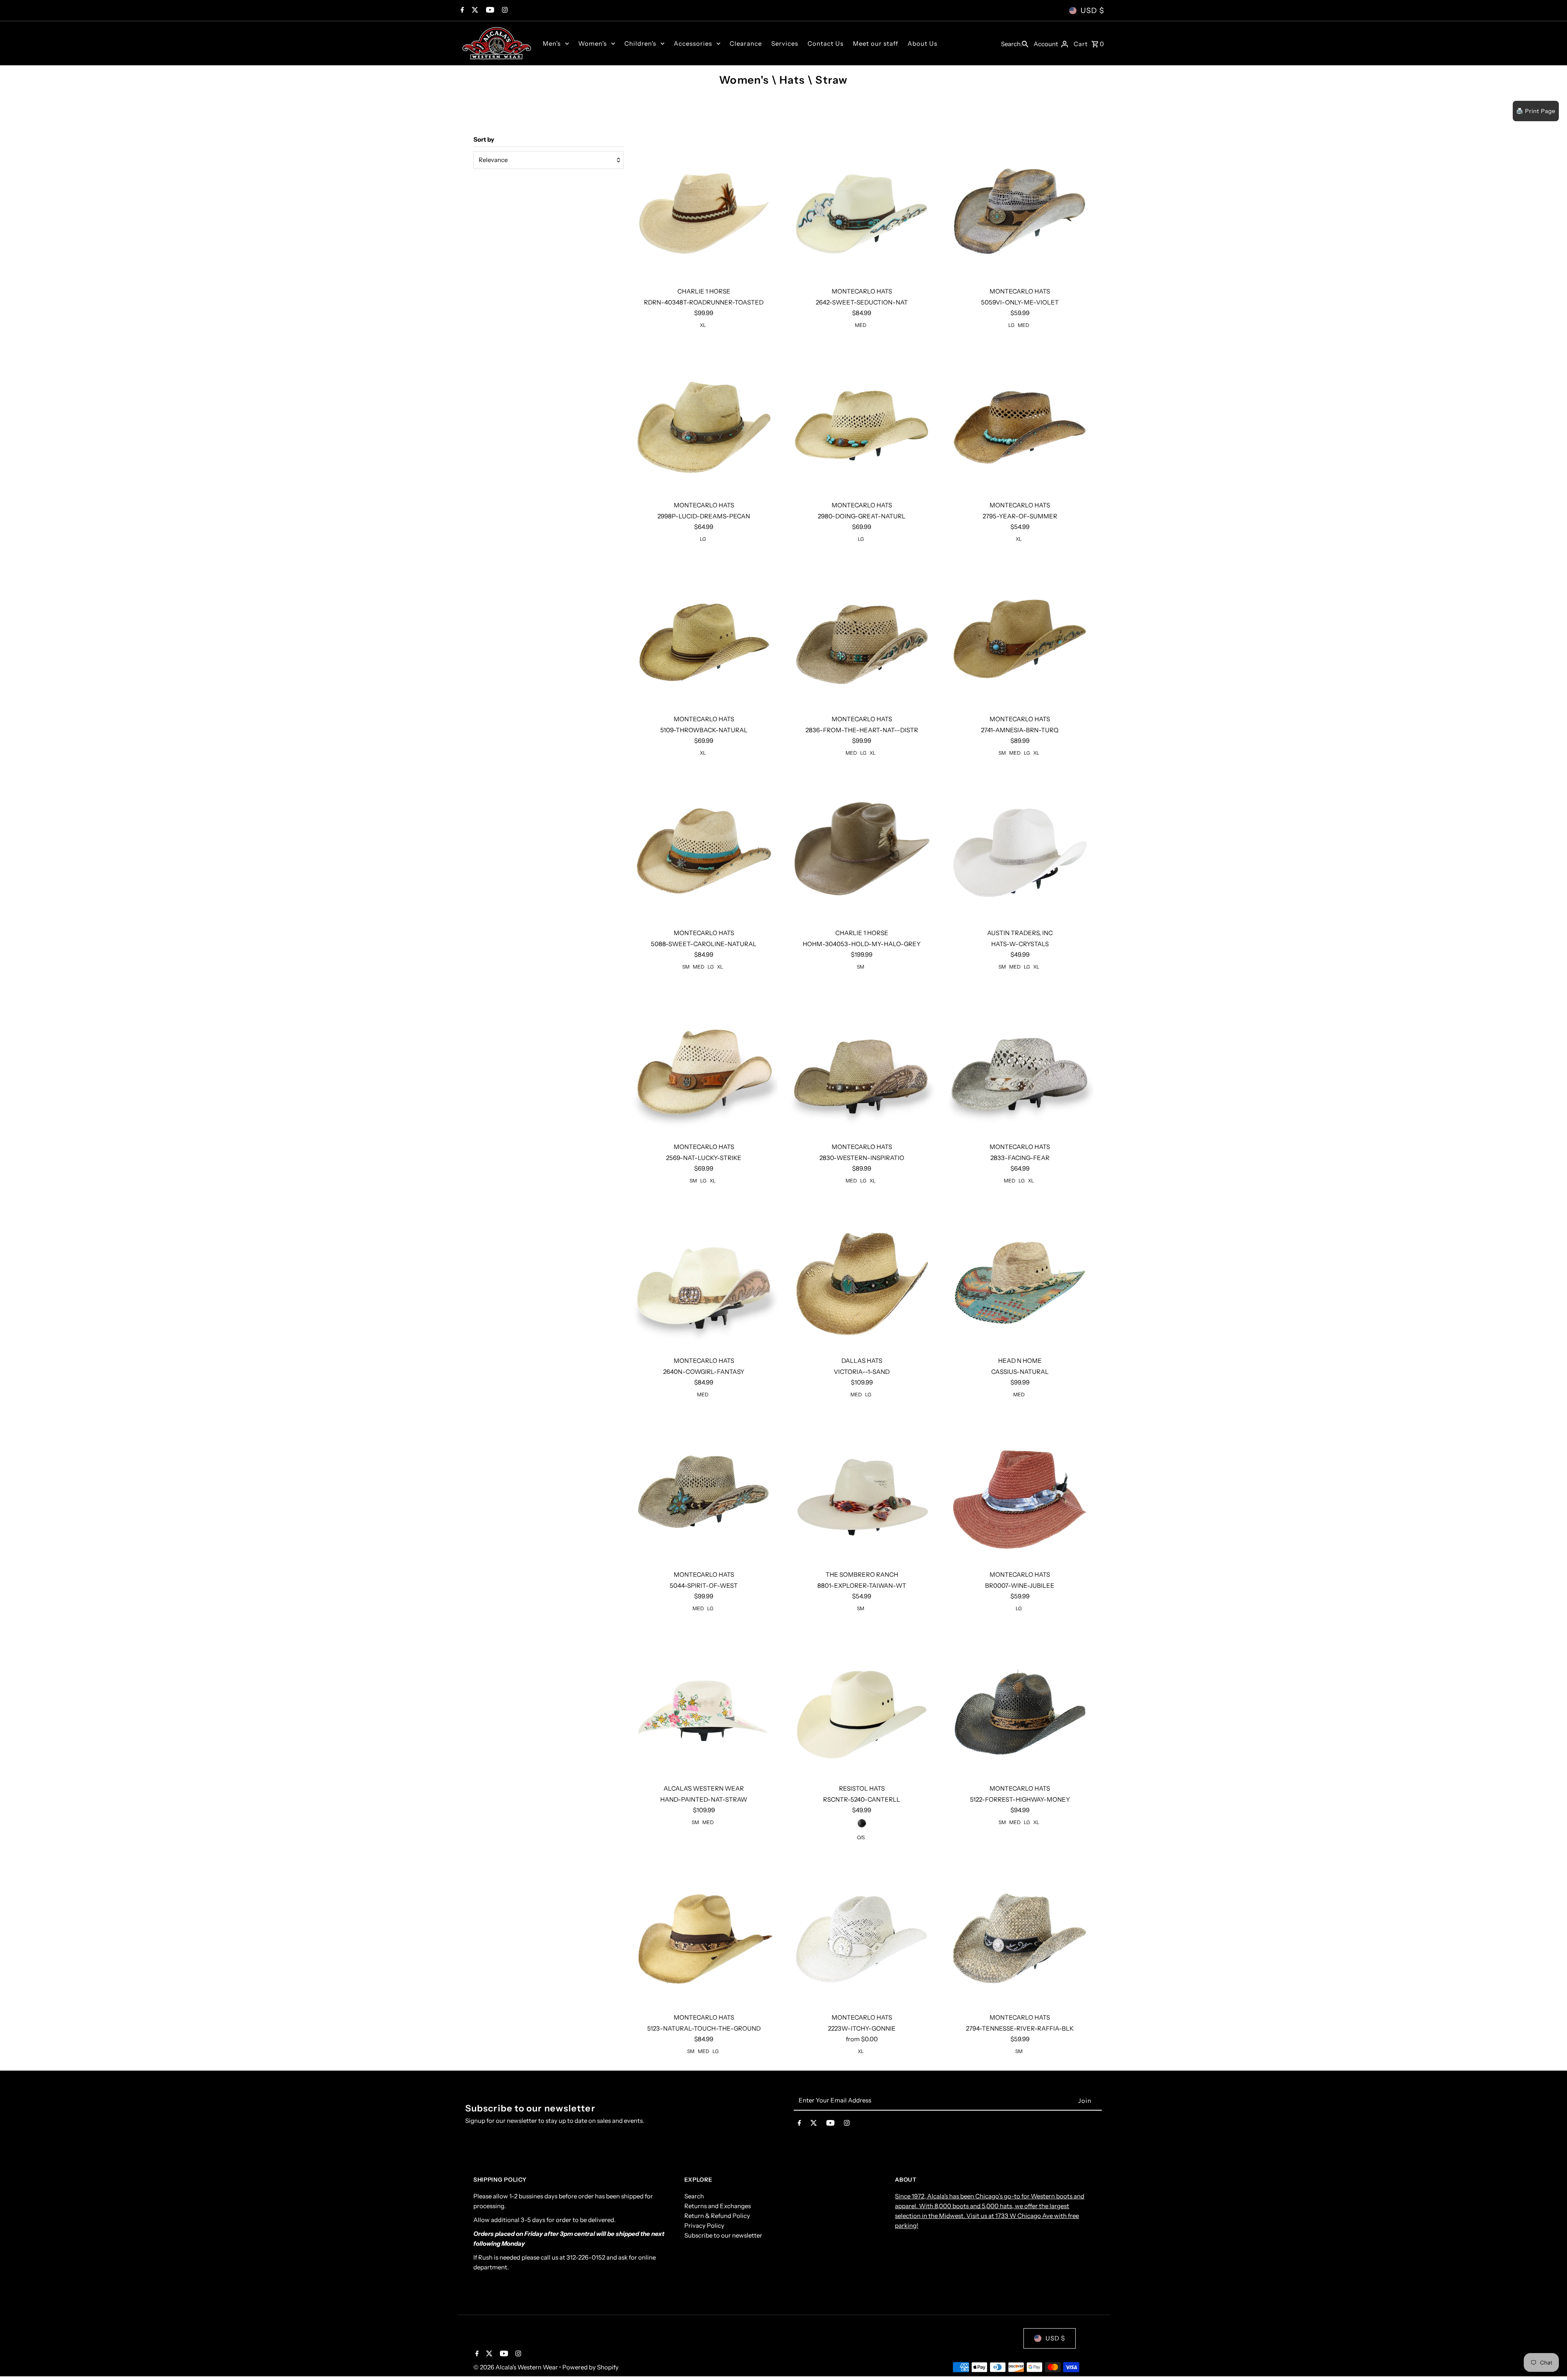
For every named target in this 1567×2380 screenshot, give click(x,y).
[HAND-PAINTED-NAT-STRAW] (704, 1706)
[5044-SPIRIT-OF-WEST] (704, 1492)
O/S (861, 1837)
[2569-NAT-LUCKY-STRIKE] (704, 1064)
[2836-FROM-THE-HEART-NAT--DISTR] (862, 636)
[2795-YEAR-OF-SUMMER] (1020, 422)
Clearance (746, 43)
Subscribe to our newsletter (723, 2235)
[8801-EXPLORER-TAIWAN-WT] (862, 1492)
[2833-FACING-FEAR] (1020, 1064)
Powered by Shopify (590, 2367)
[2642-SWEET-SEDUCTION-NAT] (862, 209)
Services (785, 43)
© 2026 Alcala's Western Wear (516, 2367)
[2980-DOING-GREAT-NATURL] (862, 422)
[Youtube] (489, 11)
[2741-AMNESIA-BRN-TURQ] (1020, 636)
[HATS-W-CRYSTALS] (1020, 850)
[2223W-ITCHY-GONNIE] (862, 1935)
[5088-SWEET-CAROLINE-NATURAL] (704, 850)
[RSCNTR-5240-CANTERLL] (862, 1706)
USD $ (1092, 11)
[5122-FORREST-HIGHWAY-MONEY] (1020, 1706)
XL (703, 325)
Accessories (693, 43)
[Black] (862, 1823)
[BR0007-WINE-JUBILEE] (1020, 1492)
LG (1011, 325)
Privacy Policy (704, 2226)
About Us (922, 43)
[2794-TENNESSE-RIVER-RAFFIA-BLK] (1020, 1935)
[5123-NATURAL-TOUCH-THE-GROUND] (704, 1935)
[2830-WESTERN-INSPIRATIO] (862, 1064)
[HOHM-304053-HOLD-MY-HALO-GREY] (862, 850)
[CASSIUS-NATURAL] (1020, 1278)
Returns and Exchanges (718, 2206)
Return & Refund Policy (717, 2216)
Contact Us (826, 43)
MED (861, 325)
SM (1002, 753)
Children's (640, 43)
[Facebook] (461, 11)
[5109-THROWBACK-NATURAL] (704, 636)
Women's (593, 43)
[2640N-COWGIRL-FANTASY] (704, 1278)
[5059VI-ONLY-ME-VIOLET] (1020, 209)
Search (694, 2196)
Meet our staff (876, 43)
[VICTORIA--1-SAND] (862, 1278)
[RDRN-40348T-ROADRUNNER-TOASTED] (704, 209)
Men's (552, 43)
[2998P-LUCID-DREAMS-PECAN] (704, 422)
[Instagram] (504, 11)
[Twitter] (474, 11)
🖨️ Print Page (1536, 111)
